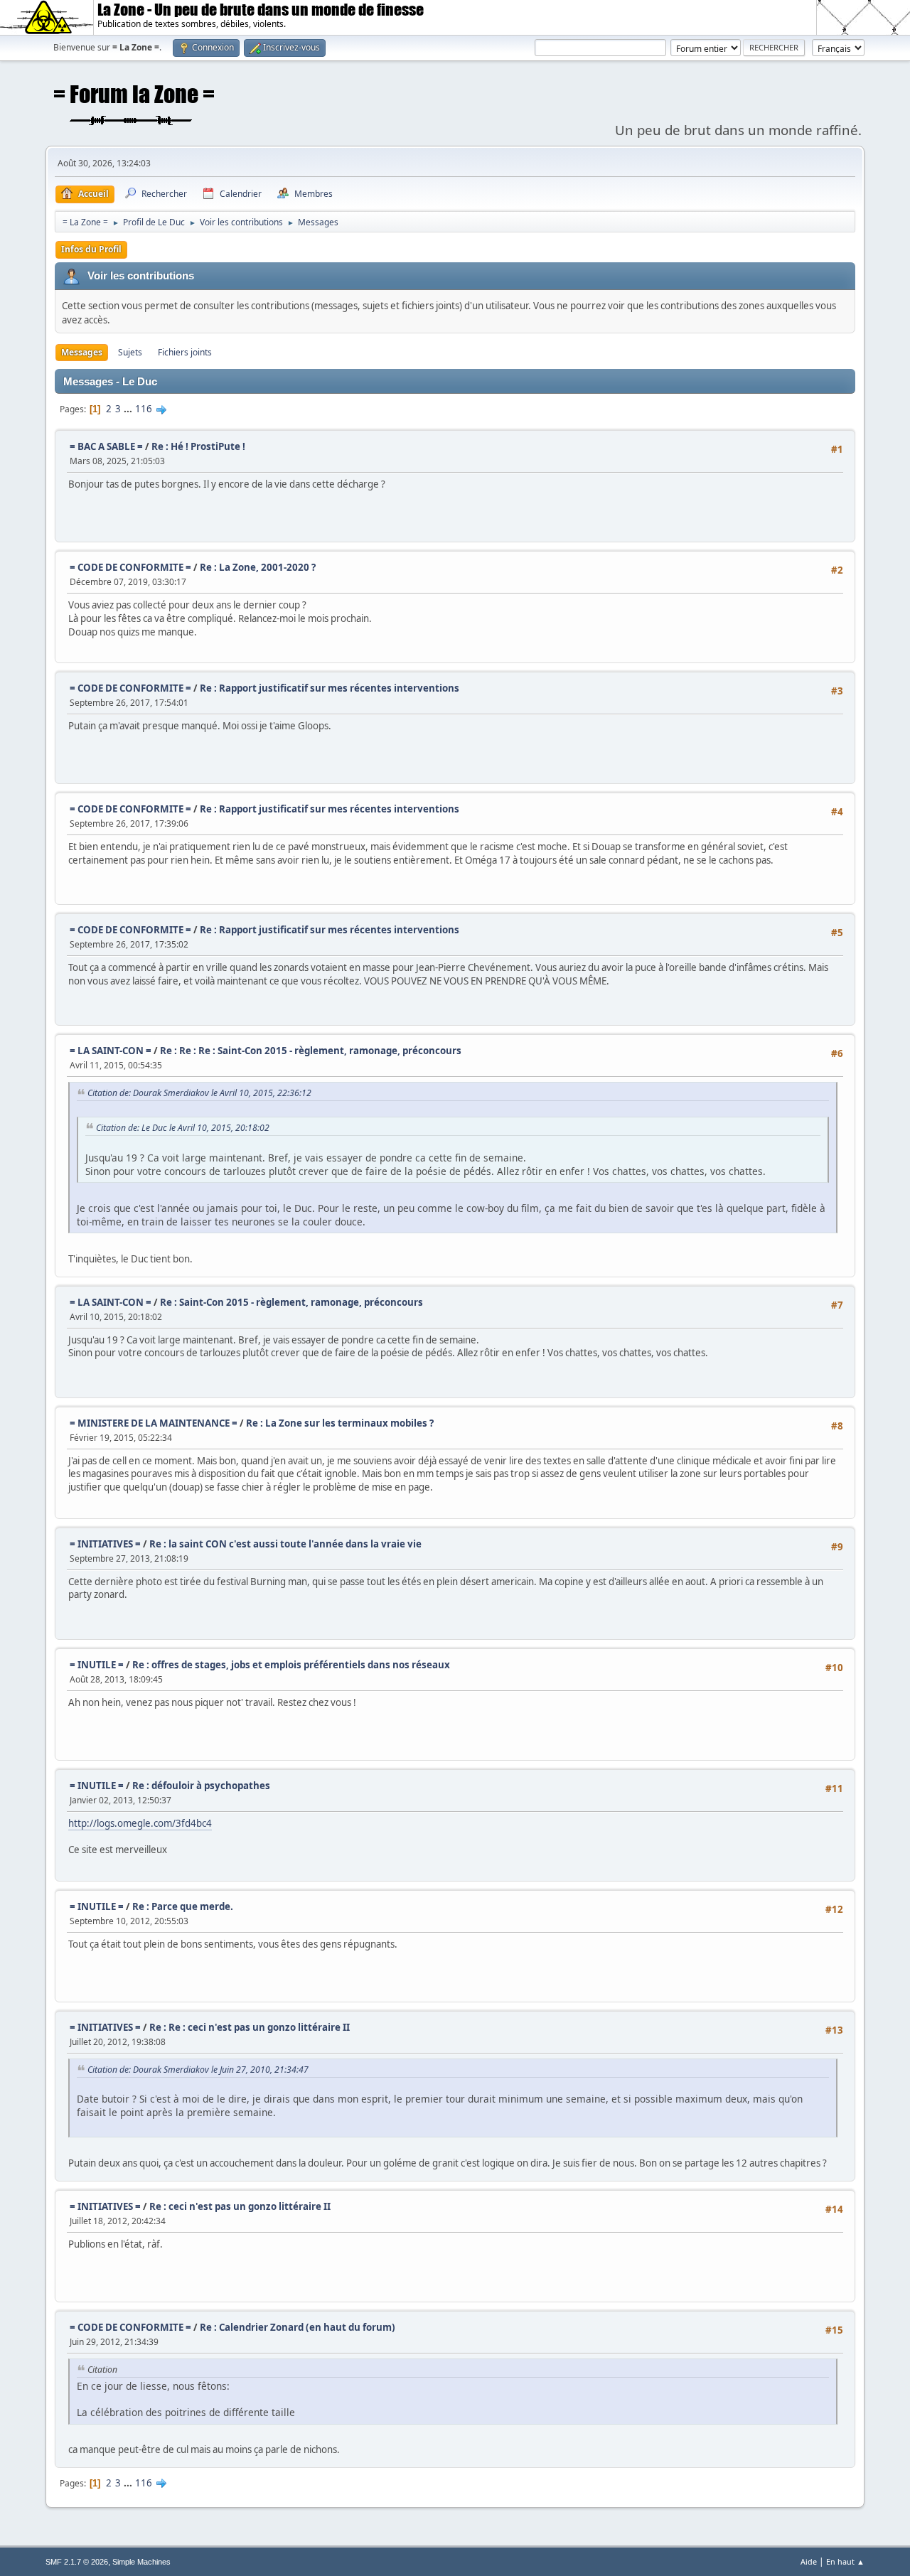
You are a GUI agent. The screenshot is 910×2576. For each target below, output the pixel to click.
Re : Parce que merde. (183, 1906)
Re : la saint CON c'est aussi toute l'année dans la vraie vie (285, 1544)
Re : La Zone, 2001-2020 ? (258, 567)
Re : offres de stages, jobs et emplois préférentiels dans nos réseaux (291, 1665)
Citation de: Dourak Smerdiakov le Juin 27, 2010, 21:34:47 (198, 2070)
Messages (82, 352)
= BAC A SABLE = (106, 446)
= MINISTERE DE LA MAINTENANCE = (154, 1423)
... (129, 409)
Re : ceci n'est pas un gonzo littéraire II (240, 2206)
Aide (809, 2561)
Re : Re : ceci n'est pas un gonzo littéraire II (250, 2027)
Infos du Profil (91, 249)
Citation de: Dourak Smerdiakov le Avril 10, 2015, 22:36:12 (199, 1093)
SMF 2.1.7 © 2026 (77, 2562)
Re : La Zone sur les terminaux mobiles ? (340, 1423)
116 (144, 409)
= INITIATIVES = (105, 1544)
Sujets (130, 352)
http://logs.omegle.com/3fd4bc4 (140, 1823)
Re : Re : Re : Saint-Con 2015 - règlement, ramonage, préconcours (311, 1051)
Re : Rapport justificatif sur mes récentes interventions (330, 688)
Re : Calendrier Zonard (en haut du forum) (298, 2327)
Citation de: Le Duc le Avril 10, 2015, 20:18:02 (183, 1128)
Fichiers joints (185, 352)
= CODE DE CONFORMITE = (130, 567)
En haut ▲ (845, 2561)
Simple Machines (141, 2562)
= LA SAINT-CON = (111, 1051)
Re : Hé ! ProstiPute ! (198, 446)
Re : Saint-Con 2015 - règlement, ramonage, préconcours (291, 1302)
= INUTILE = (97, 1665)
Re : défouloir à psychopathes (201, 1786)
